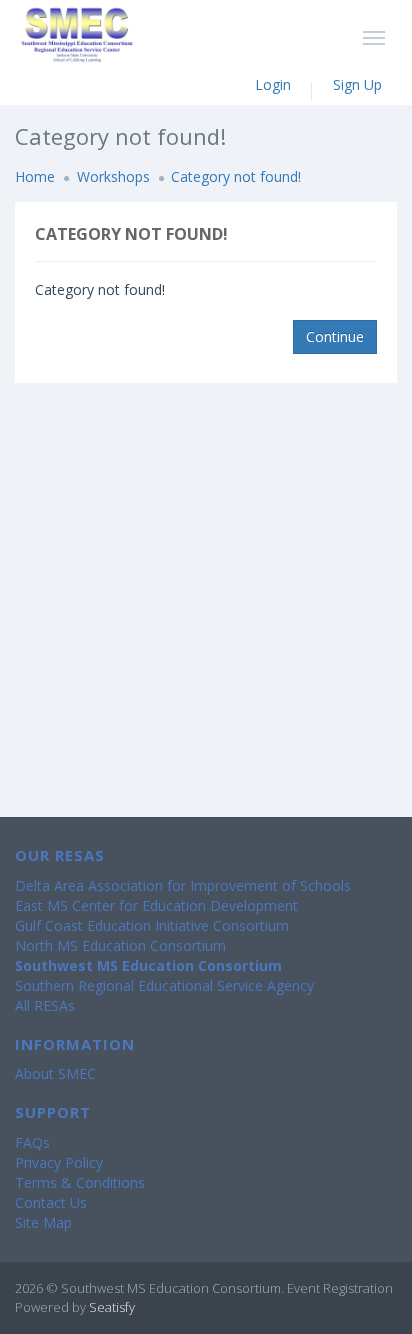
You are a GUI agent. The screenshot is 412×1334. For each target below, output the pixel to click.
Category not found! (236, 176)
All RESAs (45, 1005)
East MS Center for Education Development (156, 905)
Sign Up (357, 84)
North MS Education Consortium (120, 945)
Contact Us (51, 1202)
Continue (335, 336)
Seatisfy (112, 1307)
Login (273, 84)
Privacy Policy (59, 1162)
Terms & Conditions (80, 1182)
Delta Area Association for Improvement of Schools (183, 885)
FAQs (32, 1142)
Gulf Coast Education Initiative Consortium (152, 925)
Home (35, 176)
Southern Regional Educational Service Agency (164, 985)
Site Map (43, 1222)
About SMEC (55, 1073)
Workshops (113, 176)
